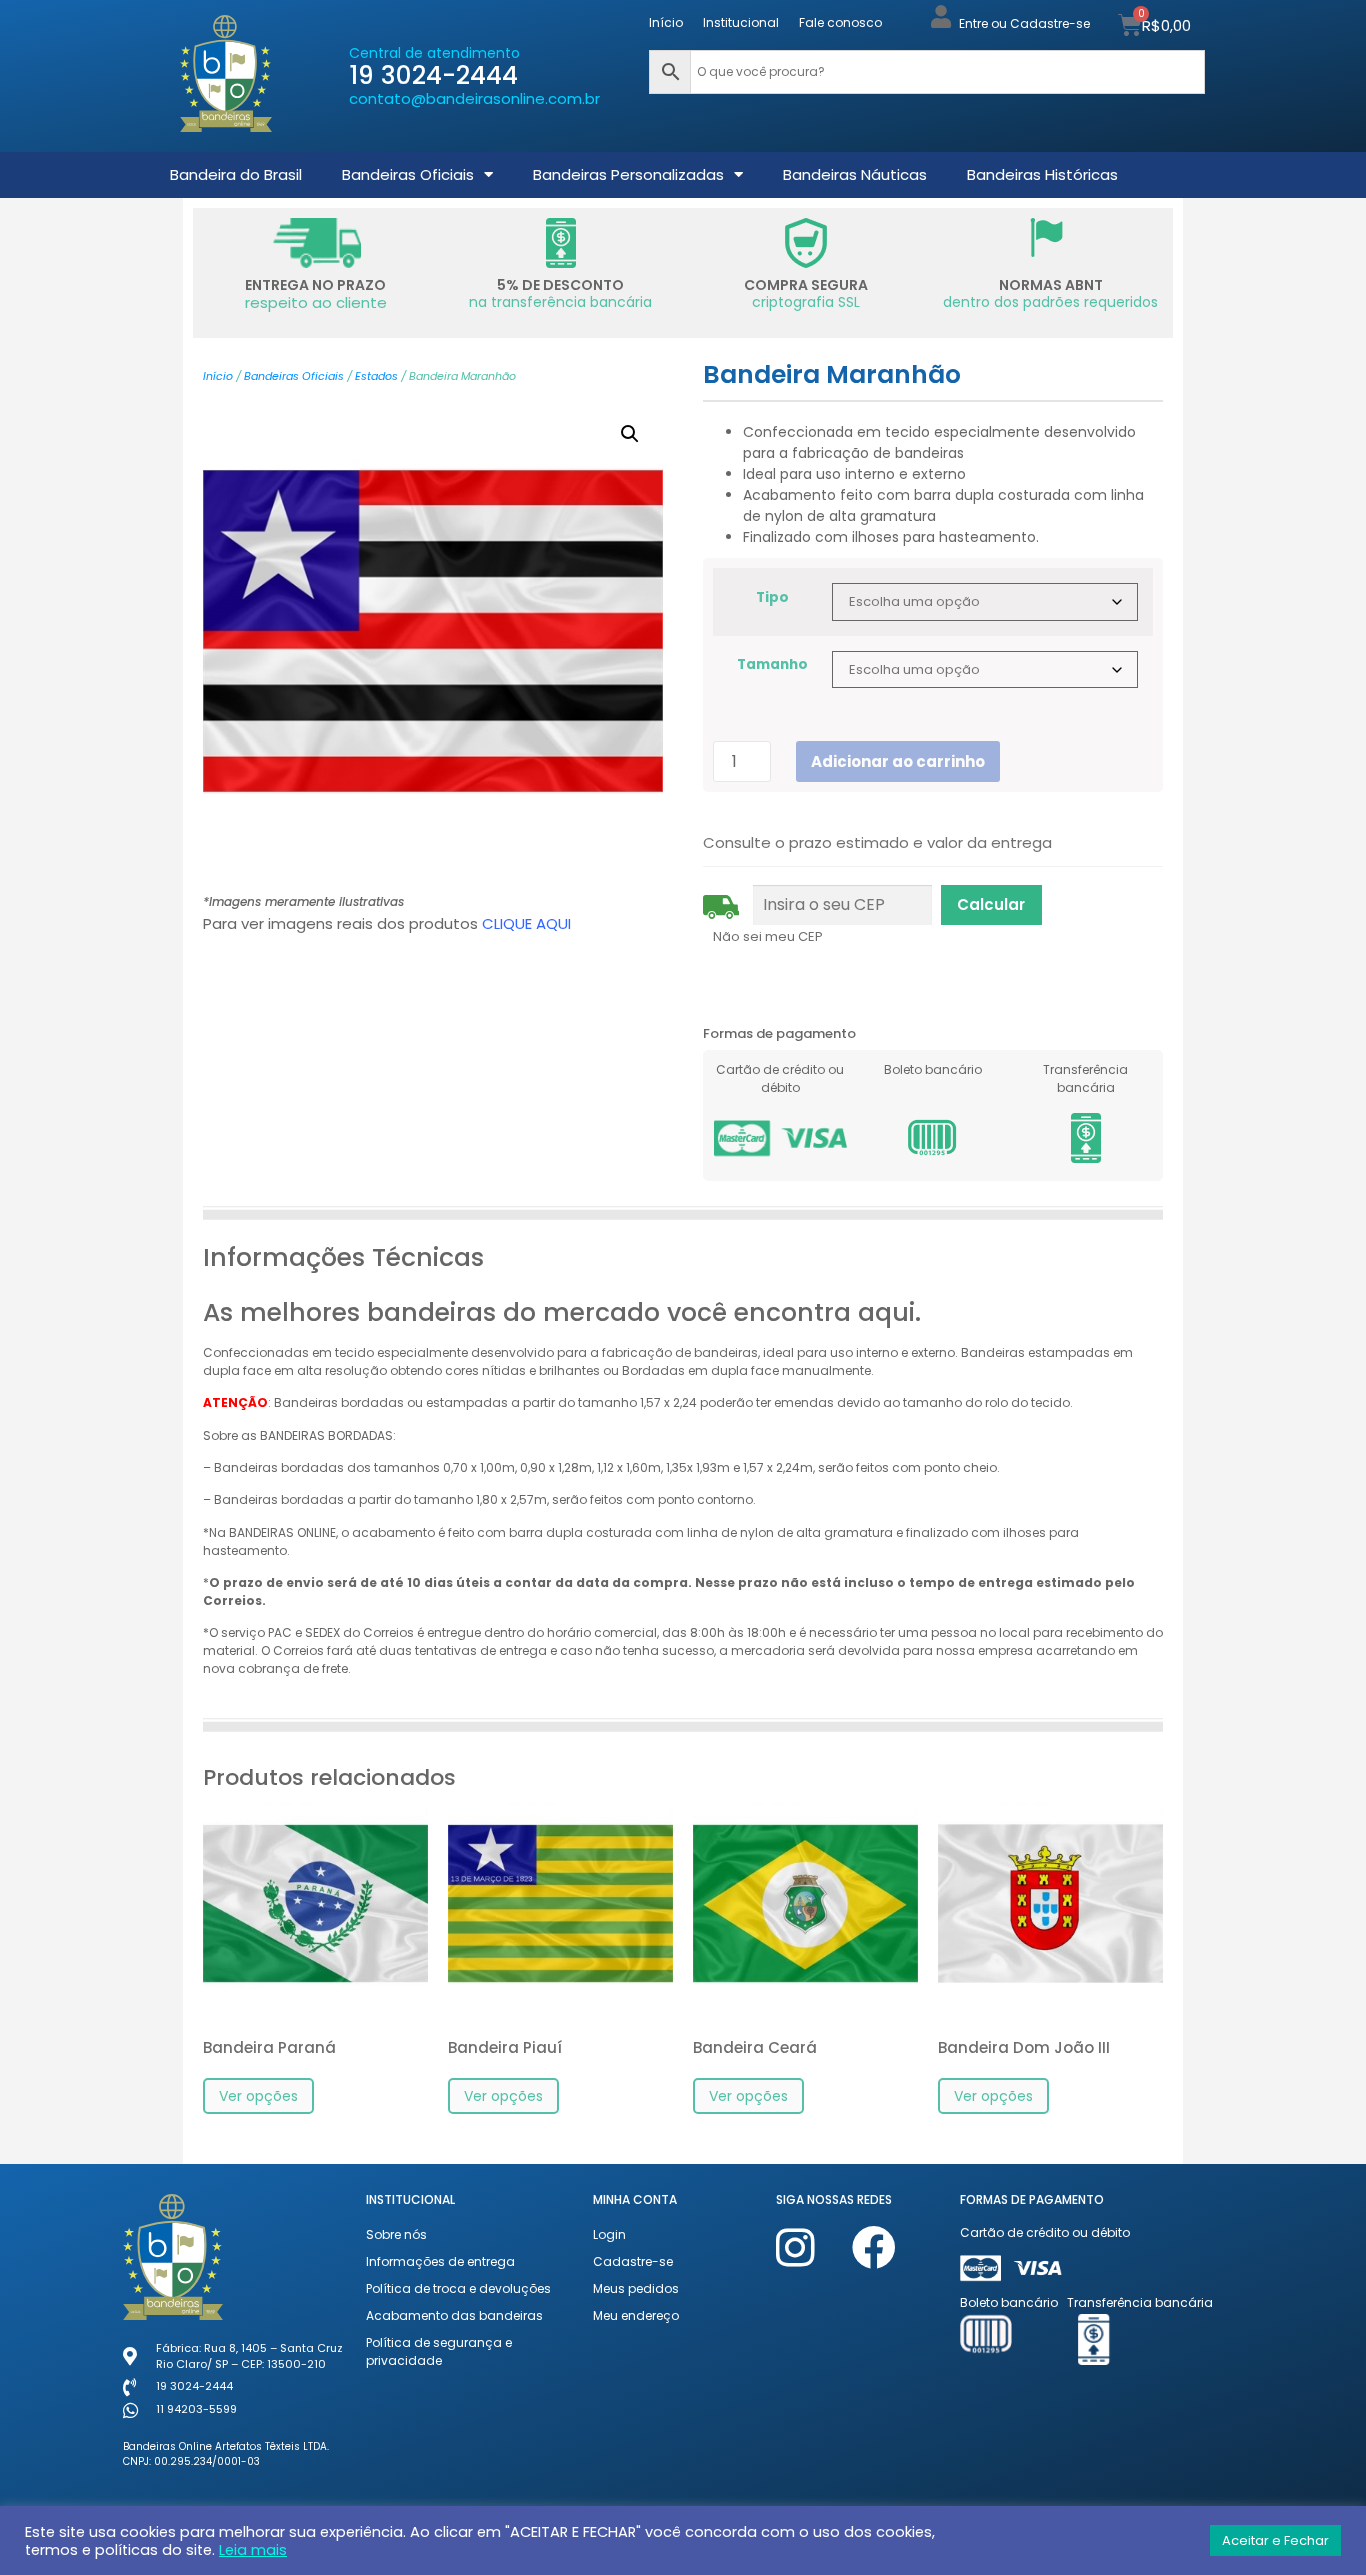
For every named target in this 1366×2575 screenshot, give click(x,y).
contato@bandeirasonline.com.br (474, 98)
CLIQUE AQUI (526, 923)
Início (666, 22)
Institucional (741, 22)
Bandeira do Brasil (236, 174)
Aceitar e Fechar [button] (1275, 2540)
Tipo (772, 598)
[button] (630, 434)
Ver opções (258, 2096)
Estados (376, 376)
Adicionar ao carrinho (898, 761)
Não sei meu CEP (768, 936)
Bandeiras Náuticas (855, 174)
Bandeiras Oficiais (408, 174)
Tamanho (772, 665)
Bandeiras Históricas (1042, 174)
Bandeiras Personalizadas (628, 174)
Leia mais (253, 2550)
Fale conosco (840, 22)
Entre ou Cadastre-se (1024, 23)
